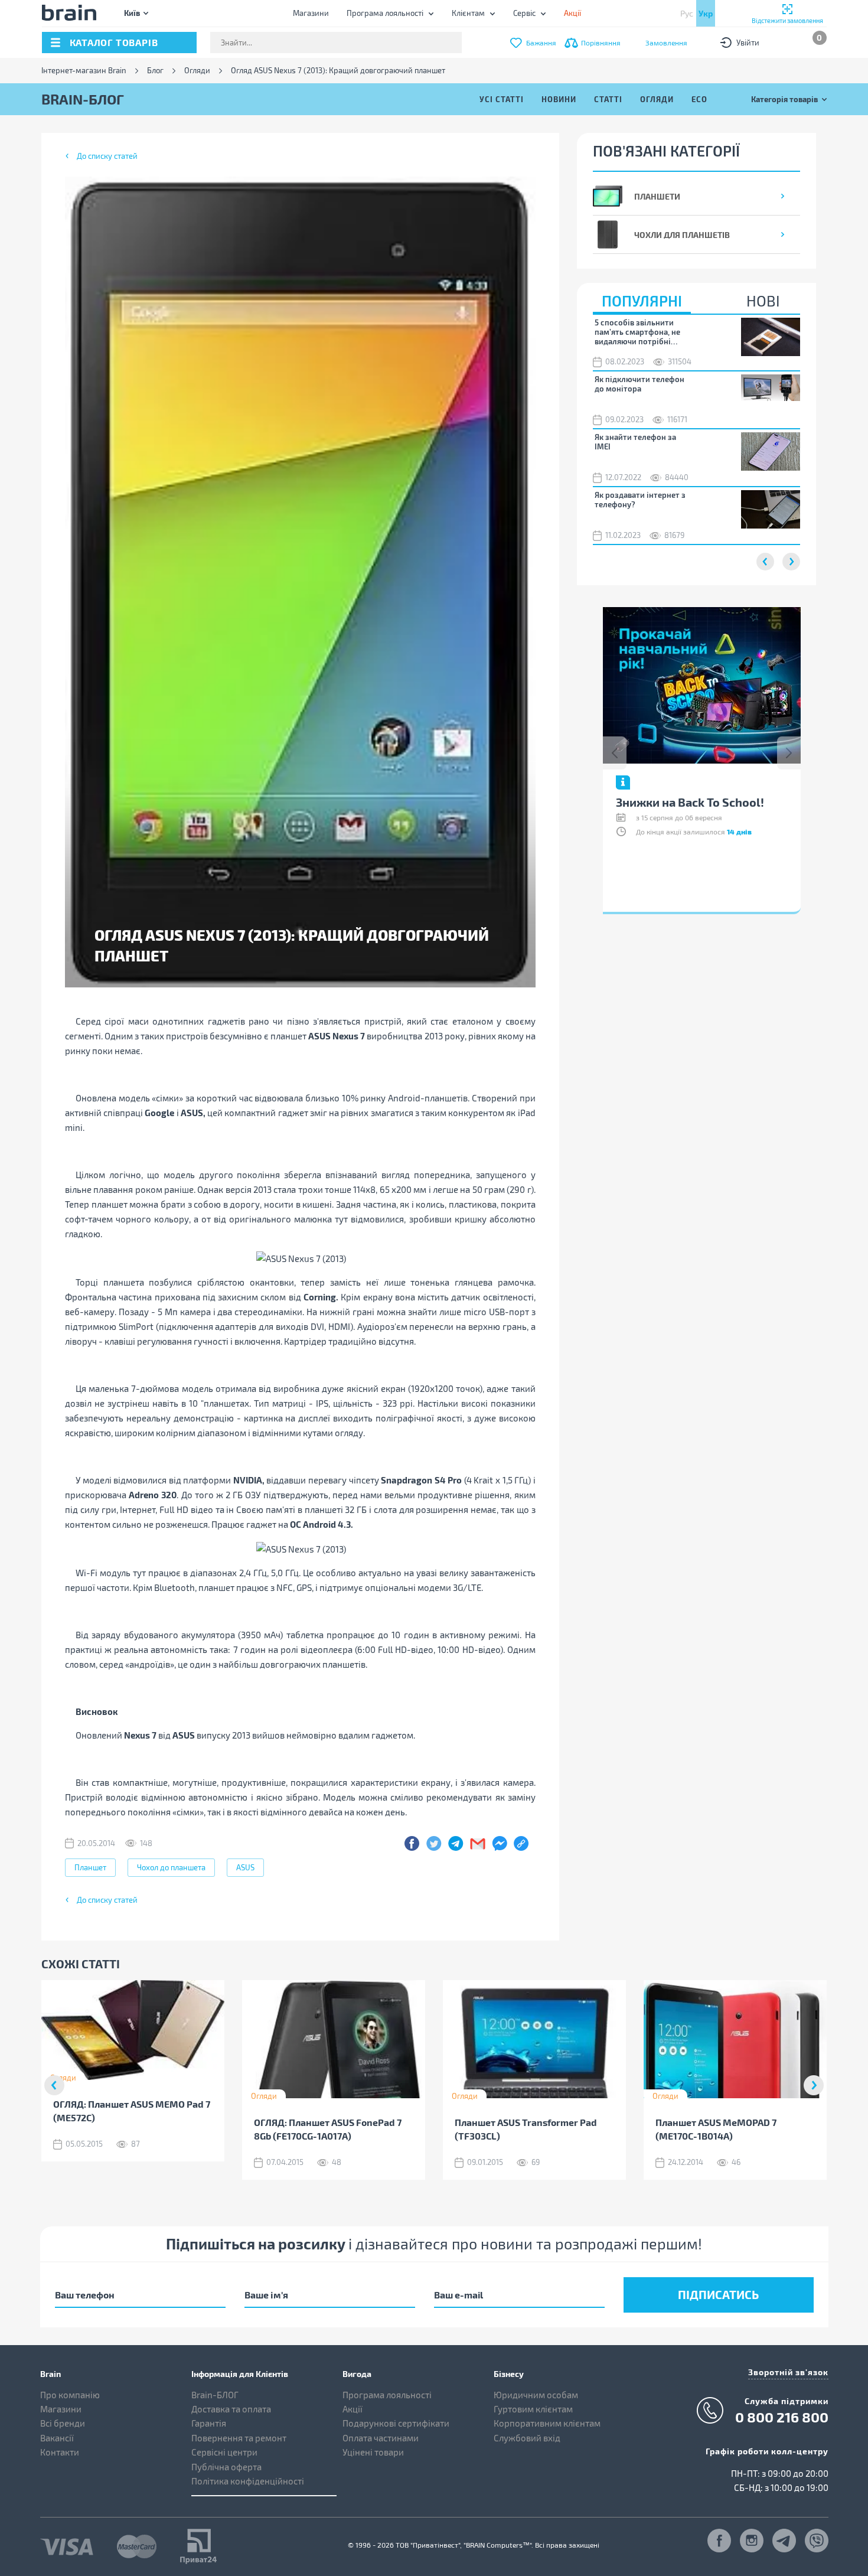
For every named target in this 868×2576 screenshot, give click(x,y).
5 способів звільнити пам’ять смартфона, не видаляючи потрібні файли (637, 332)
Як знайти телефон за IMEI (635, 442)
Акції (353, 2409)
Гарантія (209, 2423)
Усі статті (502, 99)
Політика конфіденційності (248, 2481)
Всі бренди (63, 2423)
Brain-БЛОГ (215, 2395)
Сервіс (524, 13)
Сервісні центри (224, 2452)
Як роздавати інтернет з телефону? (640, 500)
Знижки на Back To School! (690, 802)
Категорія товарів (784, 99)
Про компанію (70, 2395)
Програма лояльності (385, 13)
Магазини (311, 13)
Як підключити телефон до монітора (639, 384)
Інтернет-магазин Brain (84, 71)
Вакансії (57, 2438)
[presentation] (615, 753)
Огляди (197, 71)
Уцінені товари (373, 2452)
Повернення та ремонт (239, 2438)
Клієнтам (468, 13)
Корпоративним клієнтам (547, 2423)
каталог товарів (114, 42)
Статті (608, 99)
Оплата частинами (381, 2438)
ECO (699, 99)
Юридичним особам (536, 2395)
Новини (559, 99)
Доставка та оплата (231, 2409)
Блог (155, 71)
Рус (687, 13)
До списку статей (107, 156)
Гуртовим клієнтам (533, 2409)
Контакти (60, 2452)
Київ (132, 13)
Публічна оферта (226, 2467)
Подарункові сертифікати (396, 2423)
